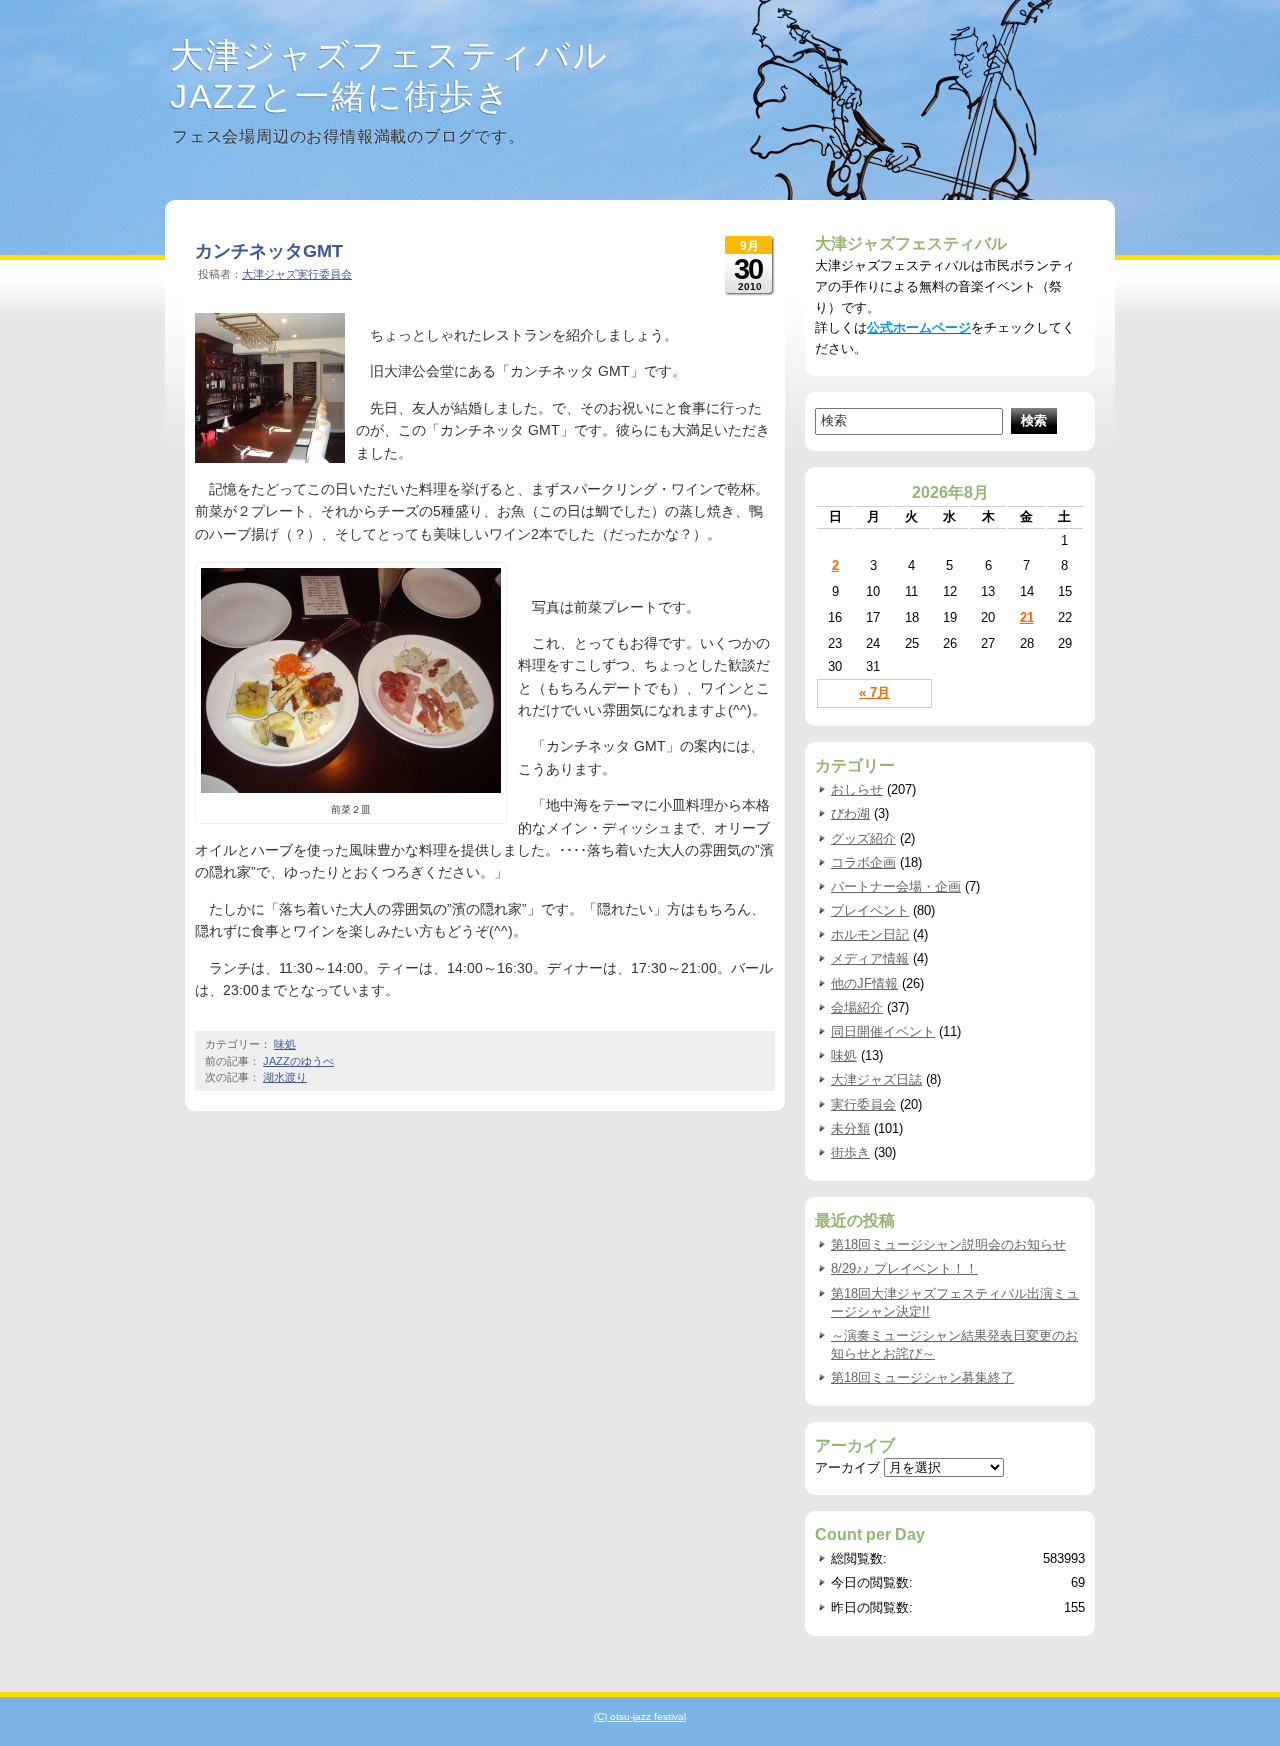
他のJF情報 (864, 983)
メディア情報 (870, 958)
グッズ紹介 (863, 838)
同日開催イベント (883, 1031)
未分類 (850, 1128)
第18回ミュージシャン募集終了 (922, 1377)
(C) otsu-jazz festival (640, 1716)
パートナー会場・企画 (896, 886)
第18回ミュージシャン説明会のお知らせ (948, 1244)
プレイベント (870, 910)
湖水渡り (285, 1077)
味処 (285, 1044)
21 (1027, 617)
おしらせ (857, 789)
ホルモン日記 (870, 934)
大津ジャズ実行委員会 (297, 274)
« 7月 (874, 692)
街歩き (850, 1152)
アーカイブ (847, 1467)
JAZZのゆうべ (298, 1061)
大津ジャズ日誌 (876, 1079)
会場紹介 (857, 1007)
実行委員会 (863, 1104)
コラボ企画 (863, 862)
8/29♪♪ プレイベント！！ (904, 1268)
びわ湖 (850, 813)
